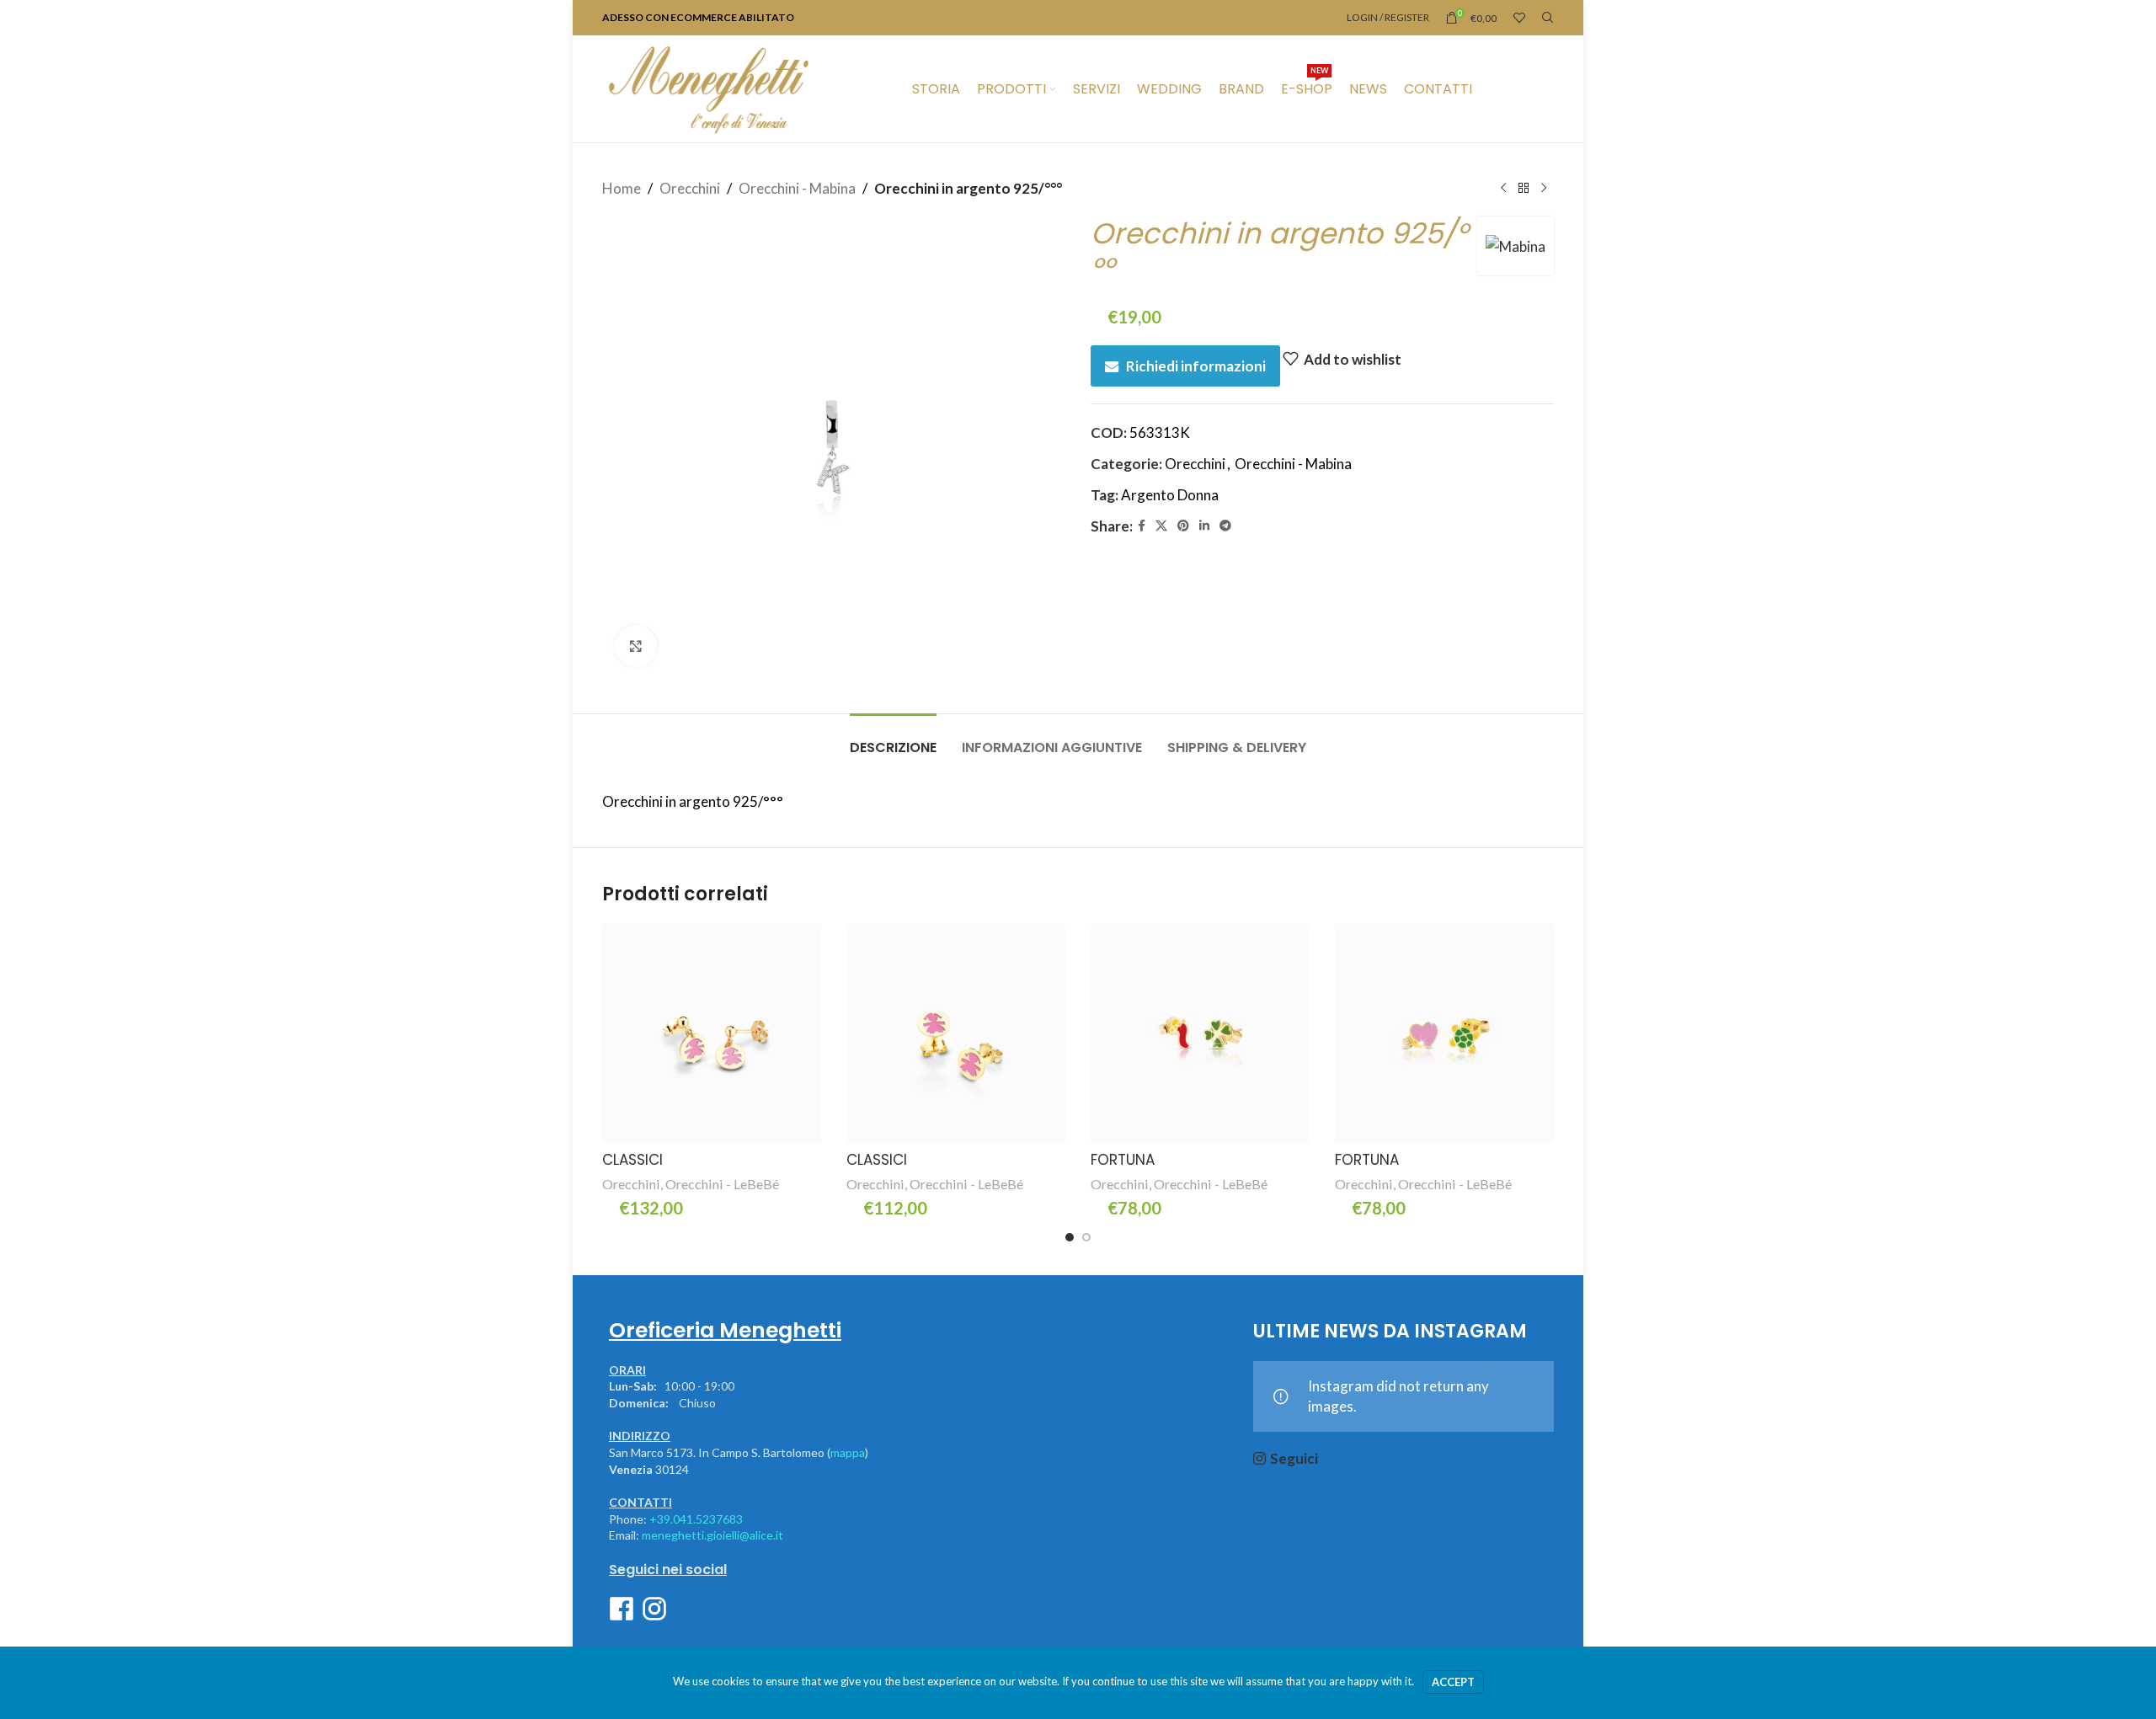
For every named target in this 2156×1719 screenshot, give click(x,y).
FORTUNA (1123, 1160)
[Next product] (1544, 189)
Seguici (1294, 1458)
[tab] (893, 739)
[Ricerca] (1548, 18)
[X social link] (1161, 526)
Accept (1453, 1682)
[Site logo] (708, 87)
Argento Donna (1170, 495)
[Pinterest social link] (1183, 526)
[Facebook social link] (1142, 526)
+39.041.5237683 (696, 1519)
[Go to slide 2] (1086, 1237)
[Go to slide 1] (1070, 1237)
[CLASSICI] (712, 1033)
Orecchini (690, 188)
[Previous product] (1503, 189)
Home (622, 188)
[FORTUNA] (1200, 1033)
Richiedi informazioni (1196, 366)
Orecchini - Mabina (797, 188)
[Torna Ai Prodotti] (1524, 189)
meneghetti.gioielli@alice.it (712, 1535)
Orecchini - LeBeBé (722, 1184)
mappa (848, 1452)
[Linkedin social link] (1204, 526)
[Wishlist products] (1519, 18)
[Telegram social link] (1225, 526)
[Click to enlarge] (636, 646)
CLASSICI (632, 1160)
